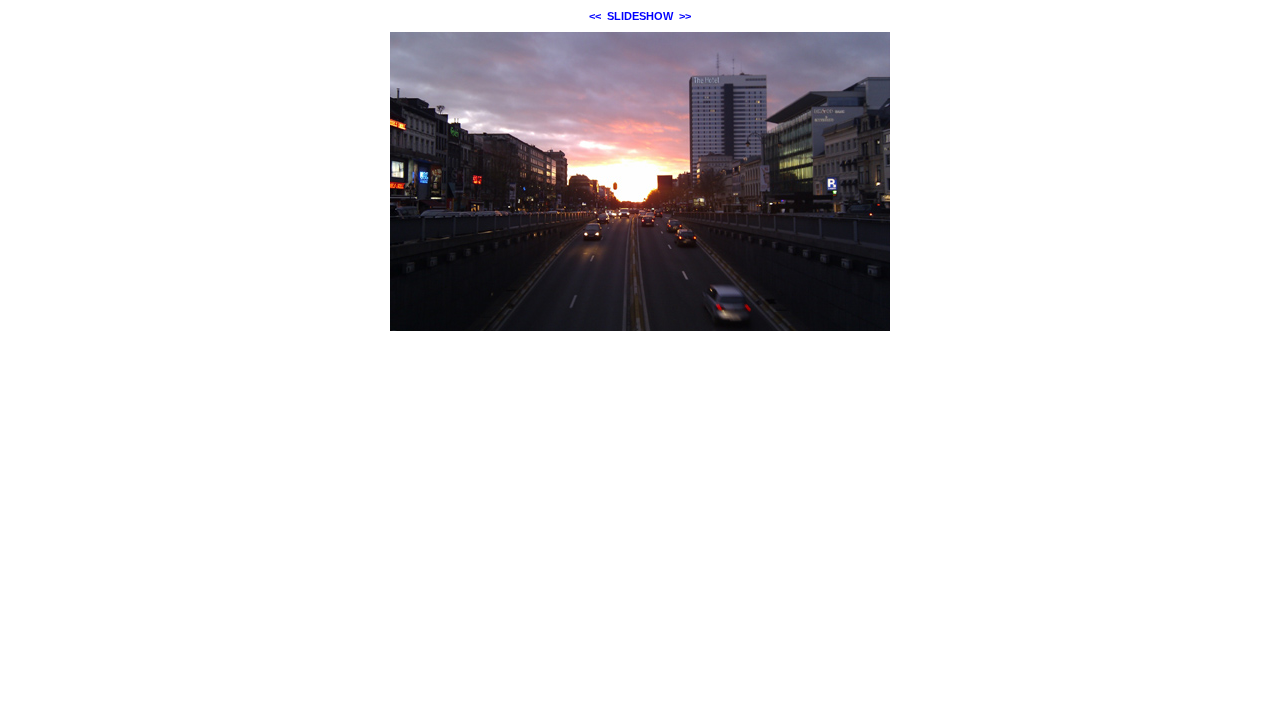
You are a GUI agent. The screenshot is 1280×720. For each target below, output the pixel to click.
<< (595, 16)
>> (685, 16)
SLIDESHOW (640, 16)
